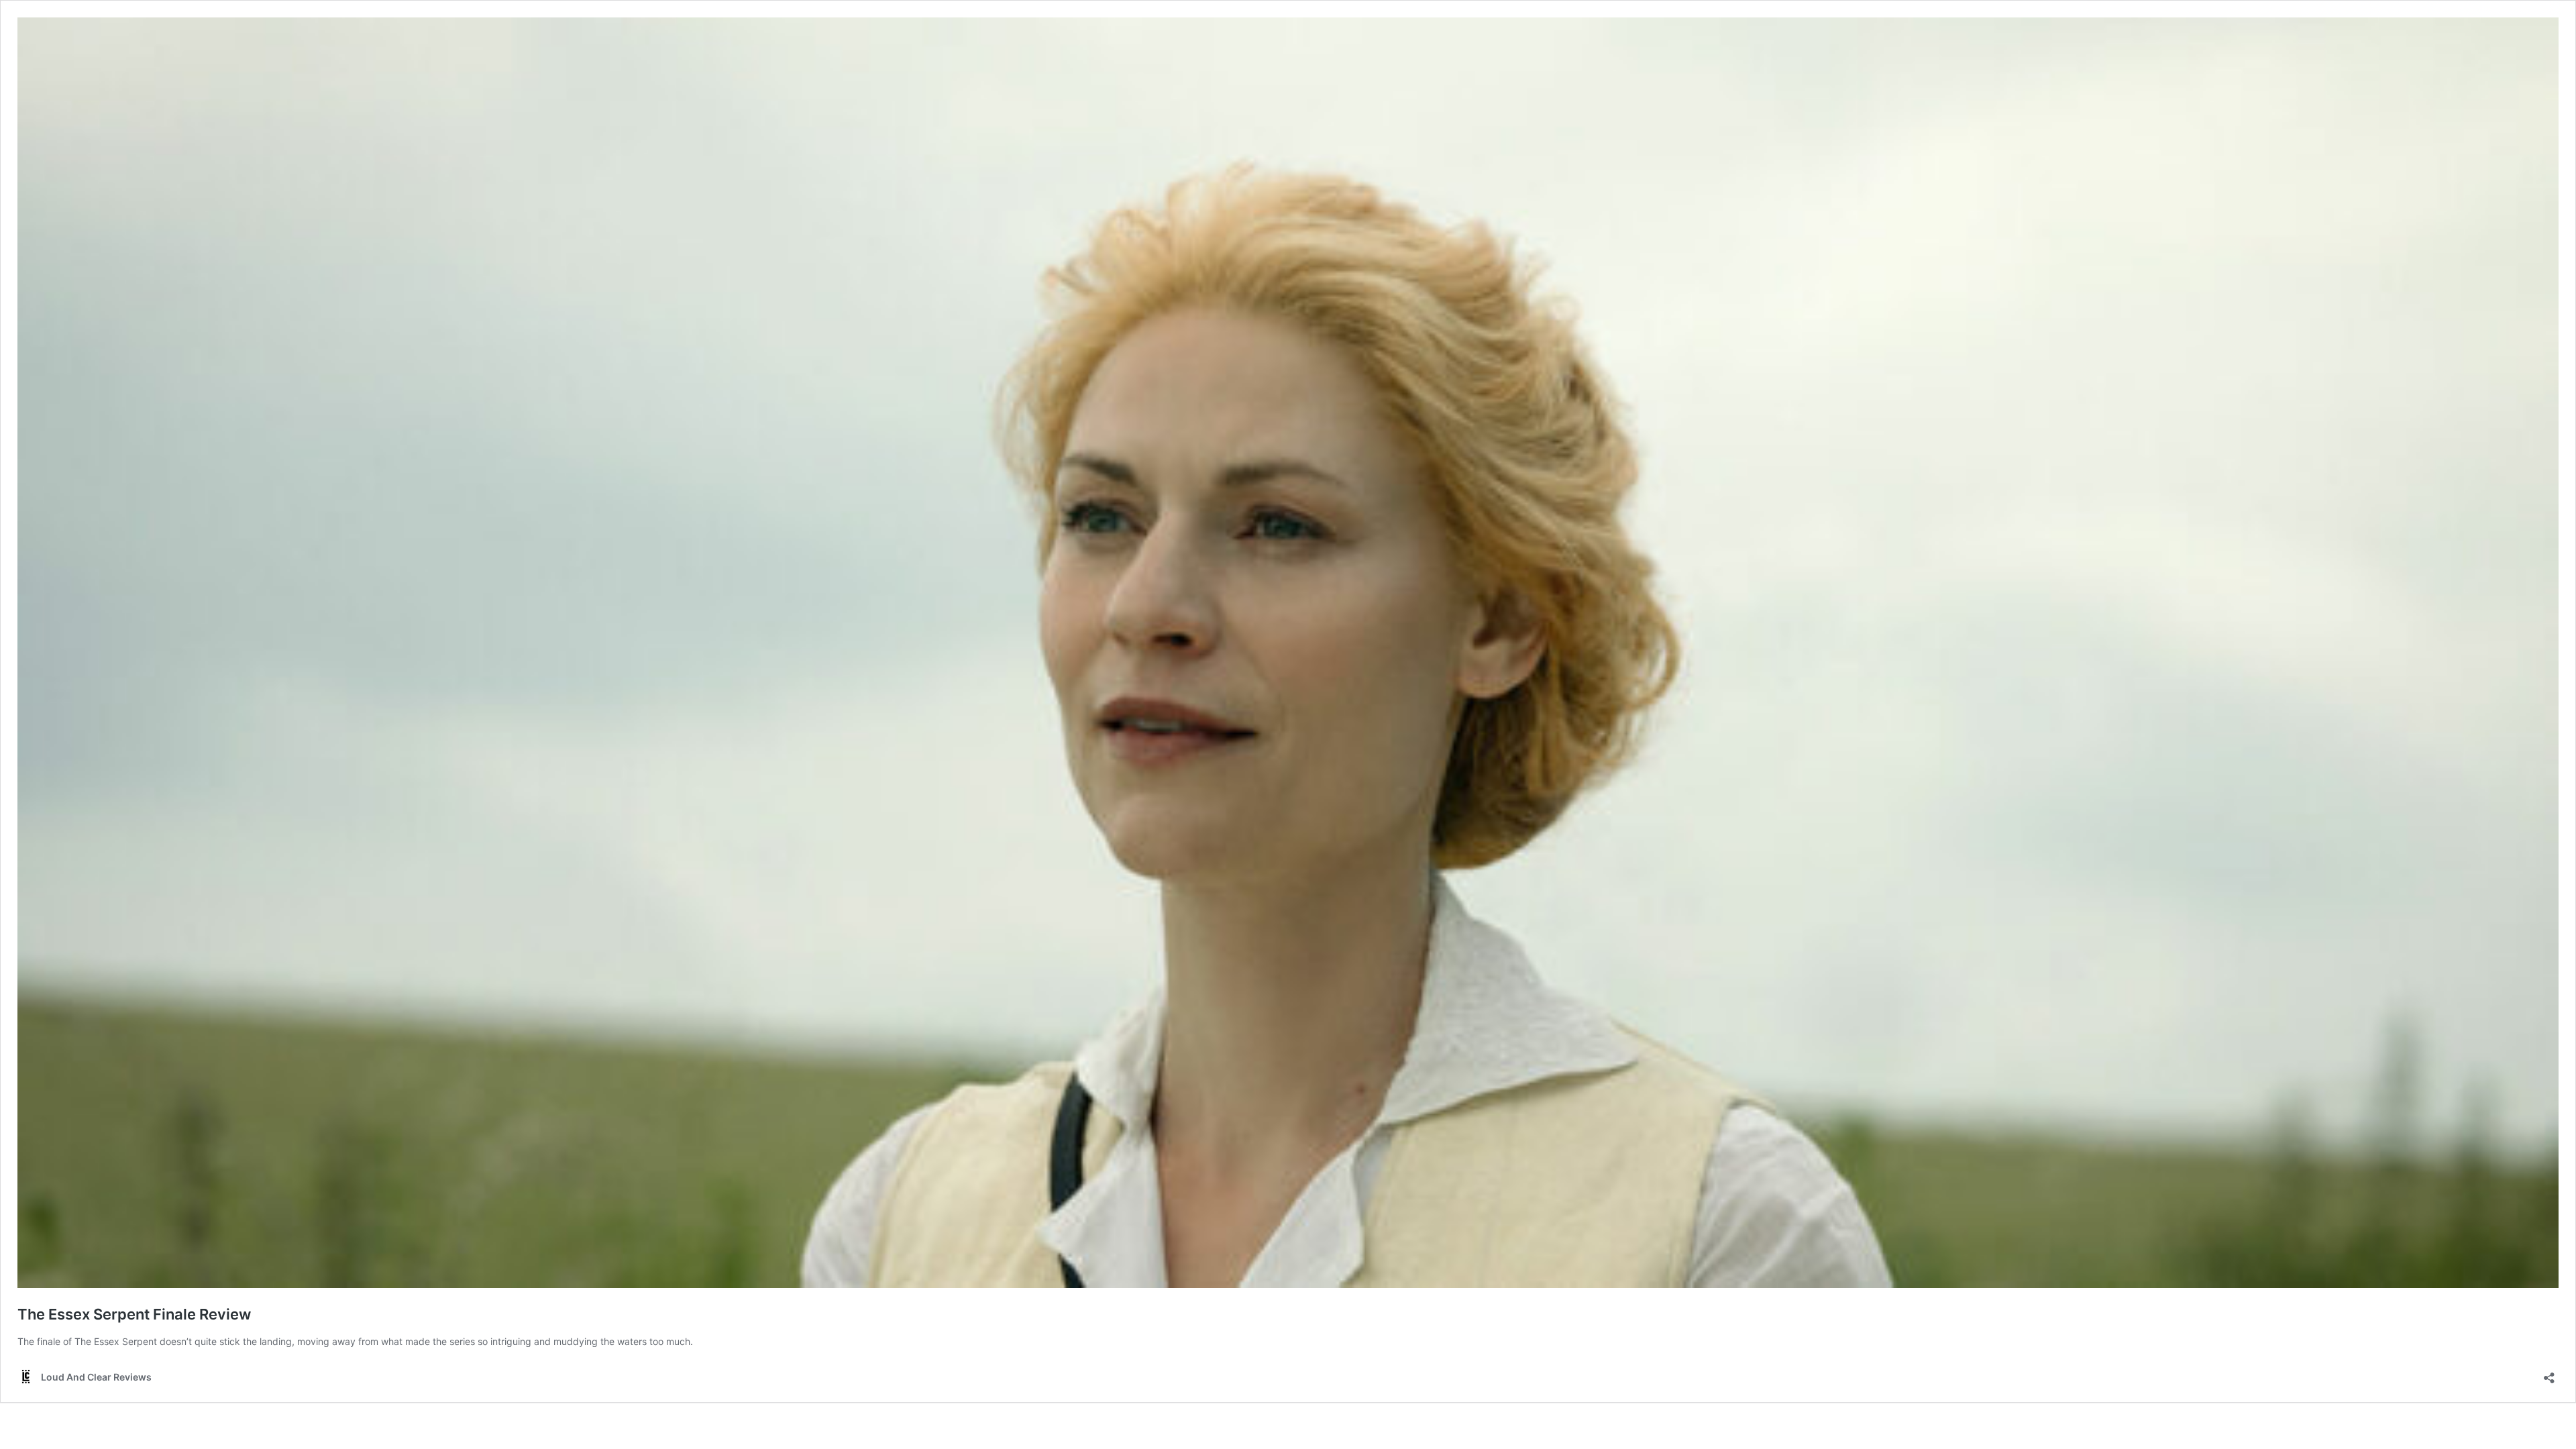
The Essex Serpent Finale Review (134, 1314)
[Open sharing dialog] (2549, 1374)
